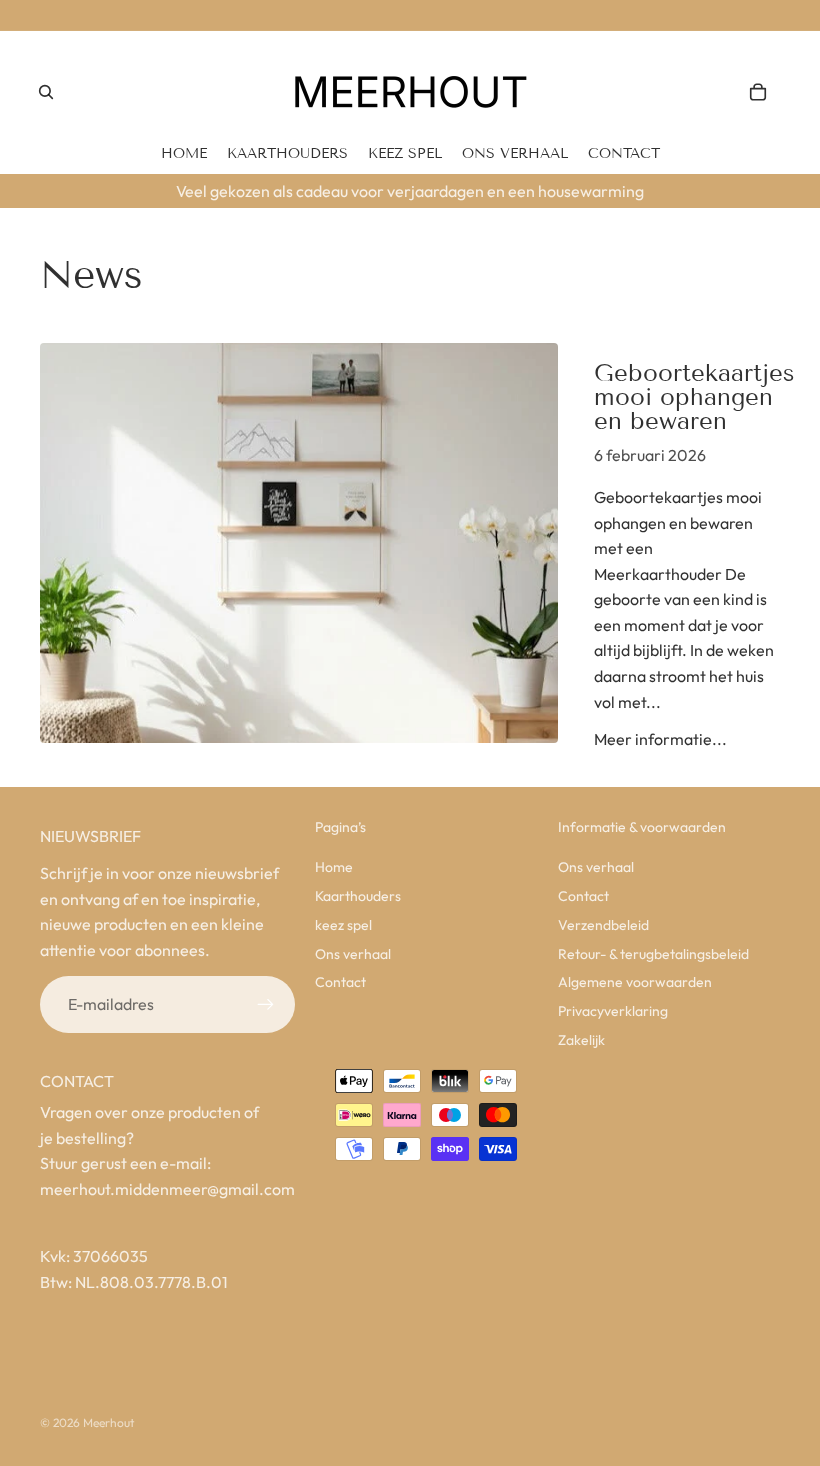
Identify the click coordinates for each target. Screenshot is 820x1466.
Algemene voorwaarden (635, 982)
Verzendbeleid (603, 925)
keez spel (343, 925)
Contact (340, 982)
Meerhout (108, 1422)
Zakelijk (581, 1040)
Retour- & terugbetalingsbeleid (653, 954)
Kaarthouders (358, 896)
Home (334, 867)
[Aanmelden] (266, 1005)
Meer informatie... (660, 739)
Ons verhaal (353, 954)
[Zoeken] (46, 92)
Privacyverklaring (613, 1011)
